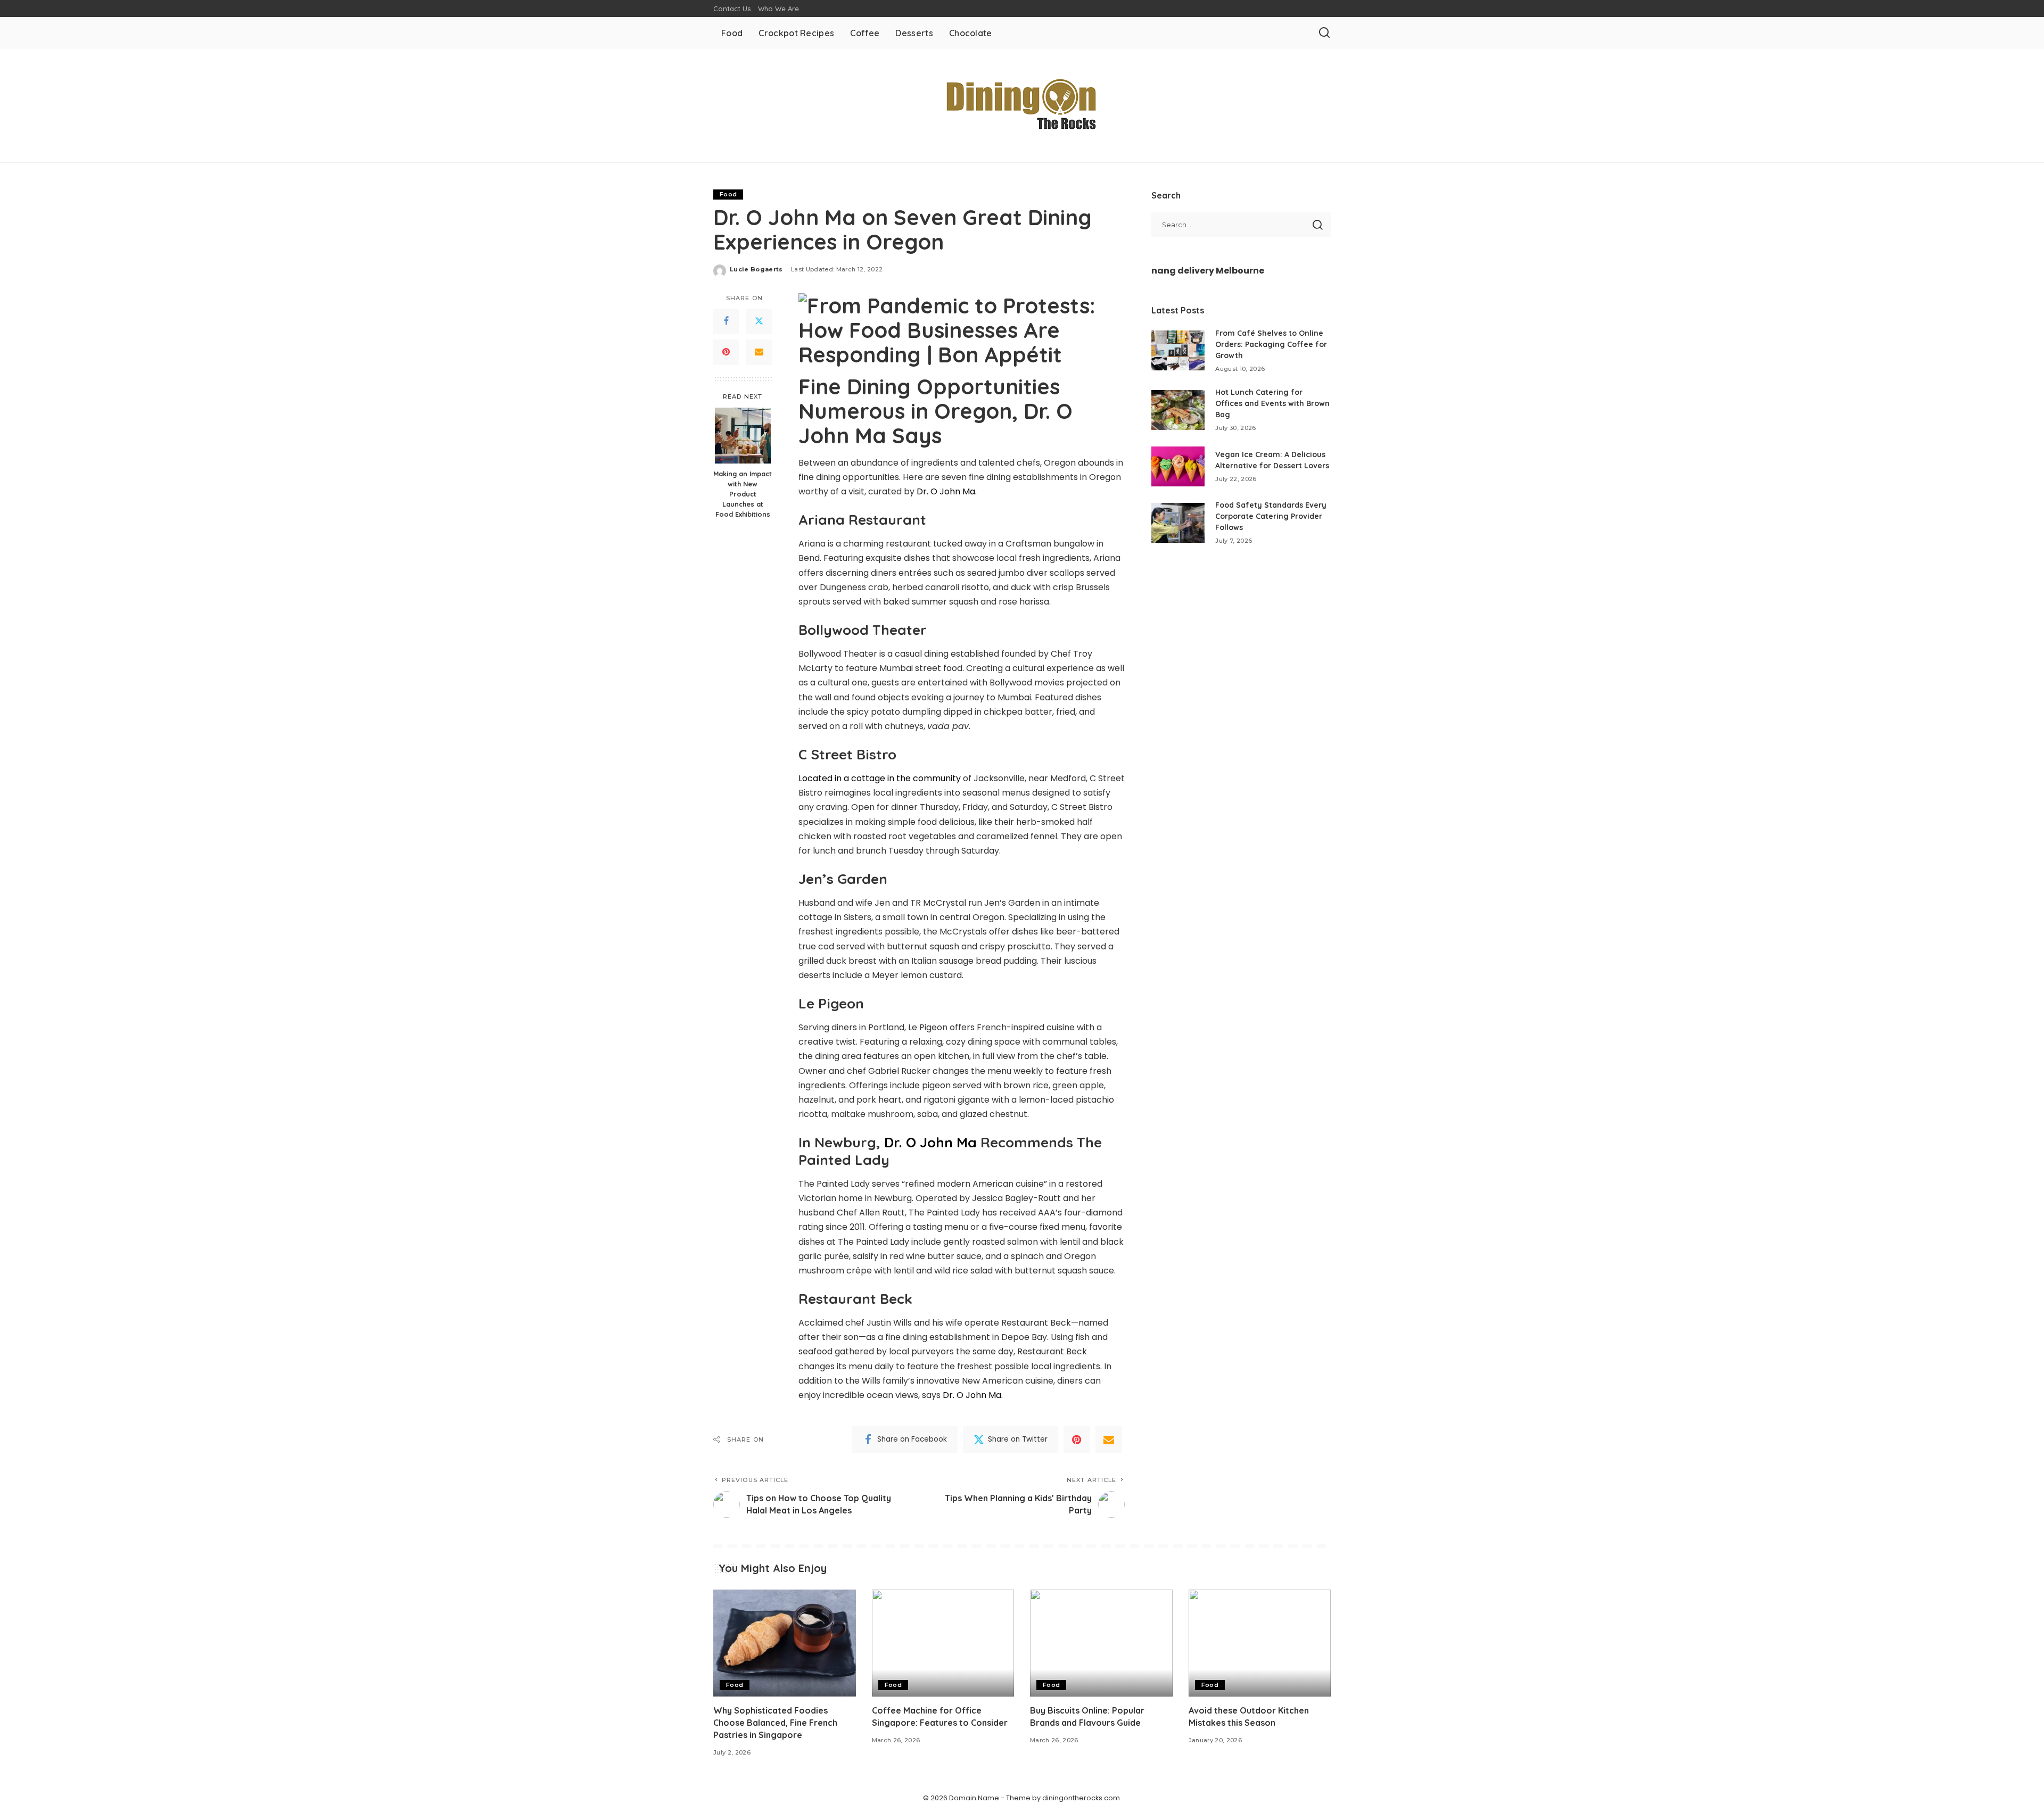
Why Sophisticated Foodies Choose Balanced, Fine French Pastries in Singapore (775, 1723)
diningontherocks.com (1081, 1798)
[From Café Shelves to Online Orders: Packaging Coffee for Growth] (1178, 350)
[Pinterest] (726, 352)
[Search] (1324, 33)
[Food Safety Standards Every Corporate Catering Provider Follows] (1178, 523)
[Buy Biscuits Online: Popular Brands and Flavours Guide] (1101, 1643)
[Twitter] (759, 321)
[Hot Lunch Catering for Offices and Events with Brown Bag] (1178, 410)
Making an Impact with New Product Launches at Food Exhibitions (743, 494)
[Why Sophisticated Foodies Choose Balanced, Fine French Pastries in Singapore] (785, 1643)
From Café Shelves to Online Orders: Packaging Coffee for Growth (1271, 344)
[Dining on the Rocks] (1022, 106)
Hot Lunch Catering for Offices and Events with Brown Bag (1272, 403)
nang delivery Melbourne (1208, 271)
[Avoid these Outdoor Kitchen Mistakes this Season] (1260, 1643)
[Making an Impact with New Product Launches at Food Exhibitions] (743, 436)
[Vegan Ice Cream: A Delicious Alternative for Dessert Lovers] (1178, 466)
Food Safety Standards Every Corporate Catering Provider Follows (1271, 516)
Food (728, 194)
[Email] (759, 352)
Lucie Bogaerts (756, 269)
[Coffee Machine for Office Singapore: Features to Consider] (943, 1643)
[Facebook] (726, 321)
